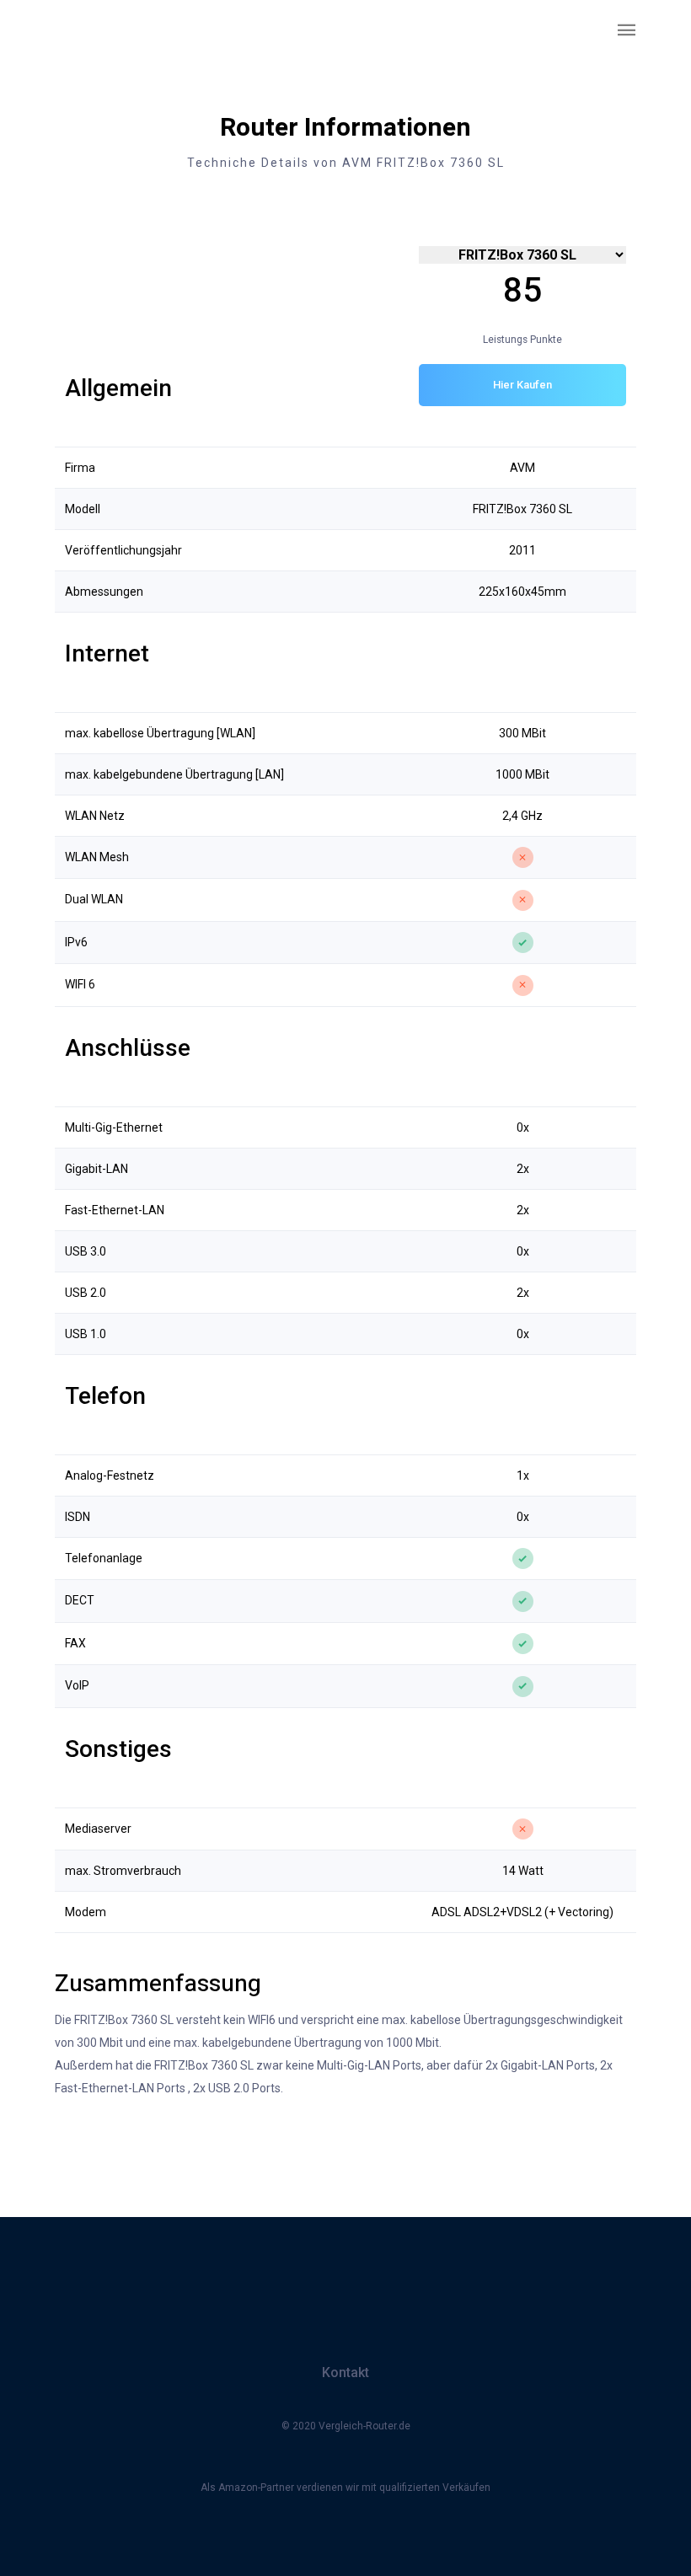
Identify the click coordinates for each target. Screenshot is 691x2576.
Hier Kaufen (522, 385)
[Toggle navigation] (627, 31)
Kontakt (345, 2372)
